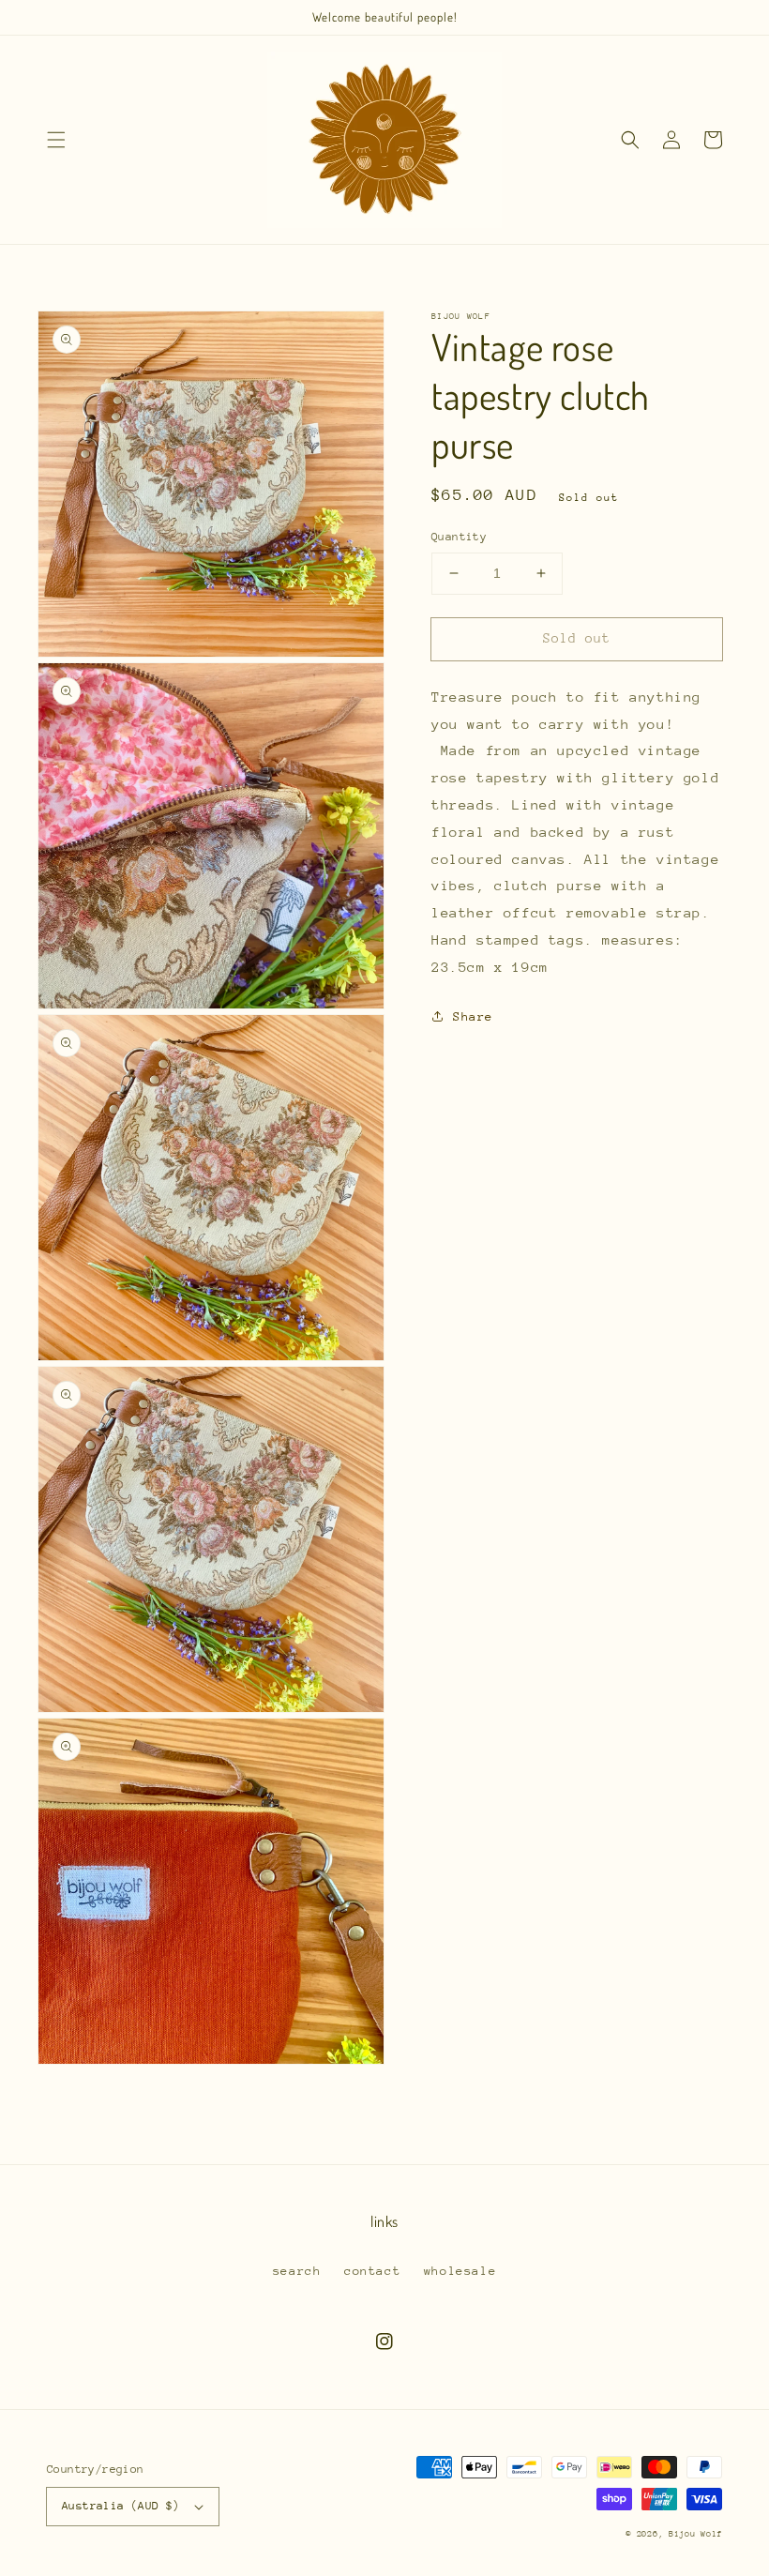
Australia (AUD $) (121, 2506)
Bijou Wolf (695, 2533)
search (297, 2271)
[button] (56, 140)
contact (372, 2271)
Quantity (459, 537)
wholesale (460, 2271)
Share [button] (473, 1016)
